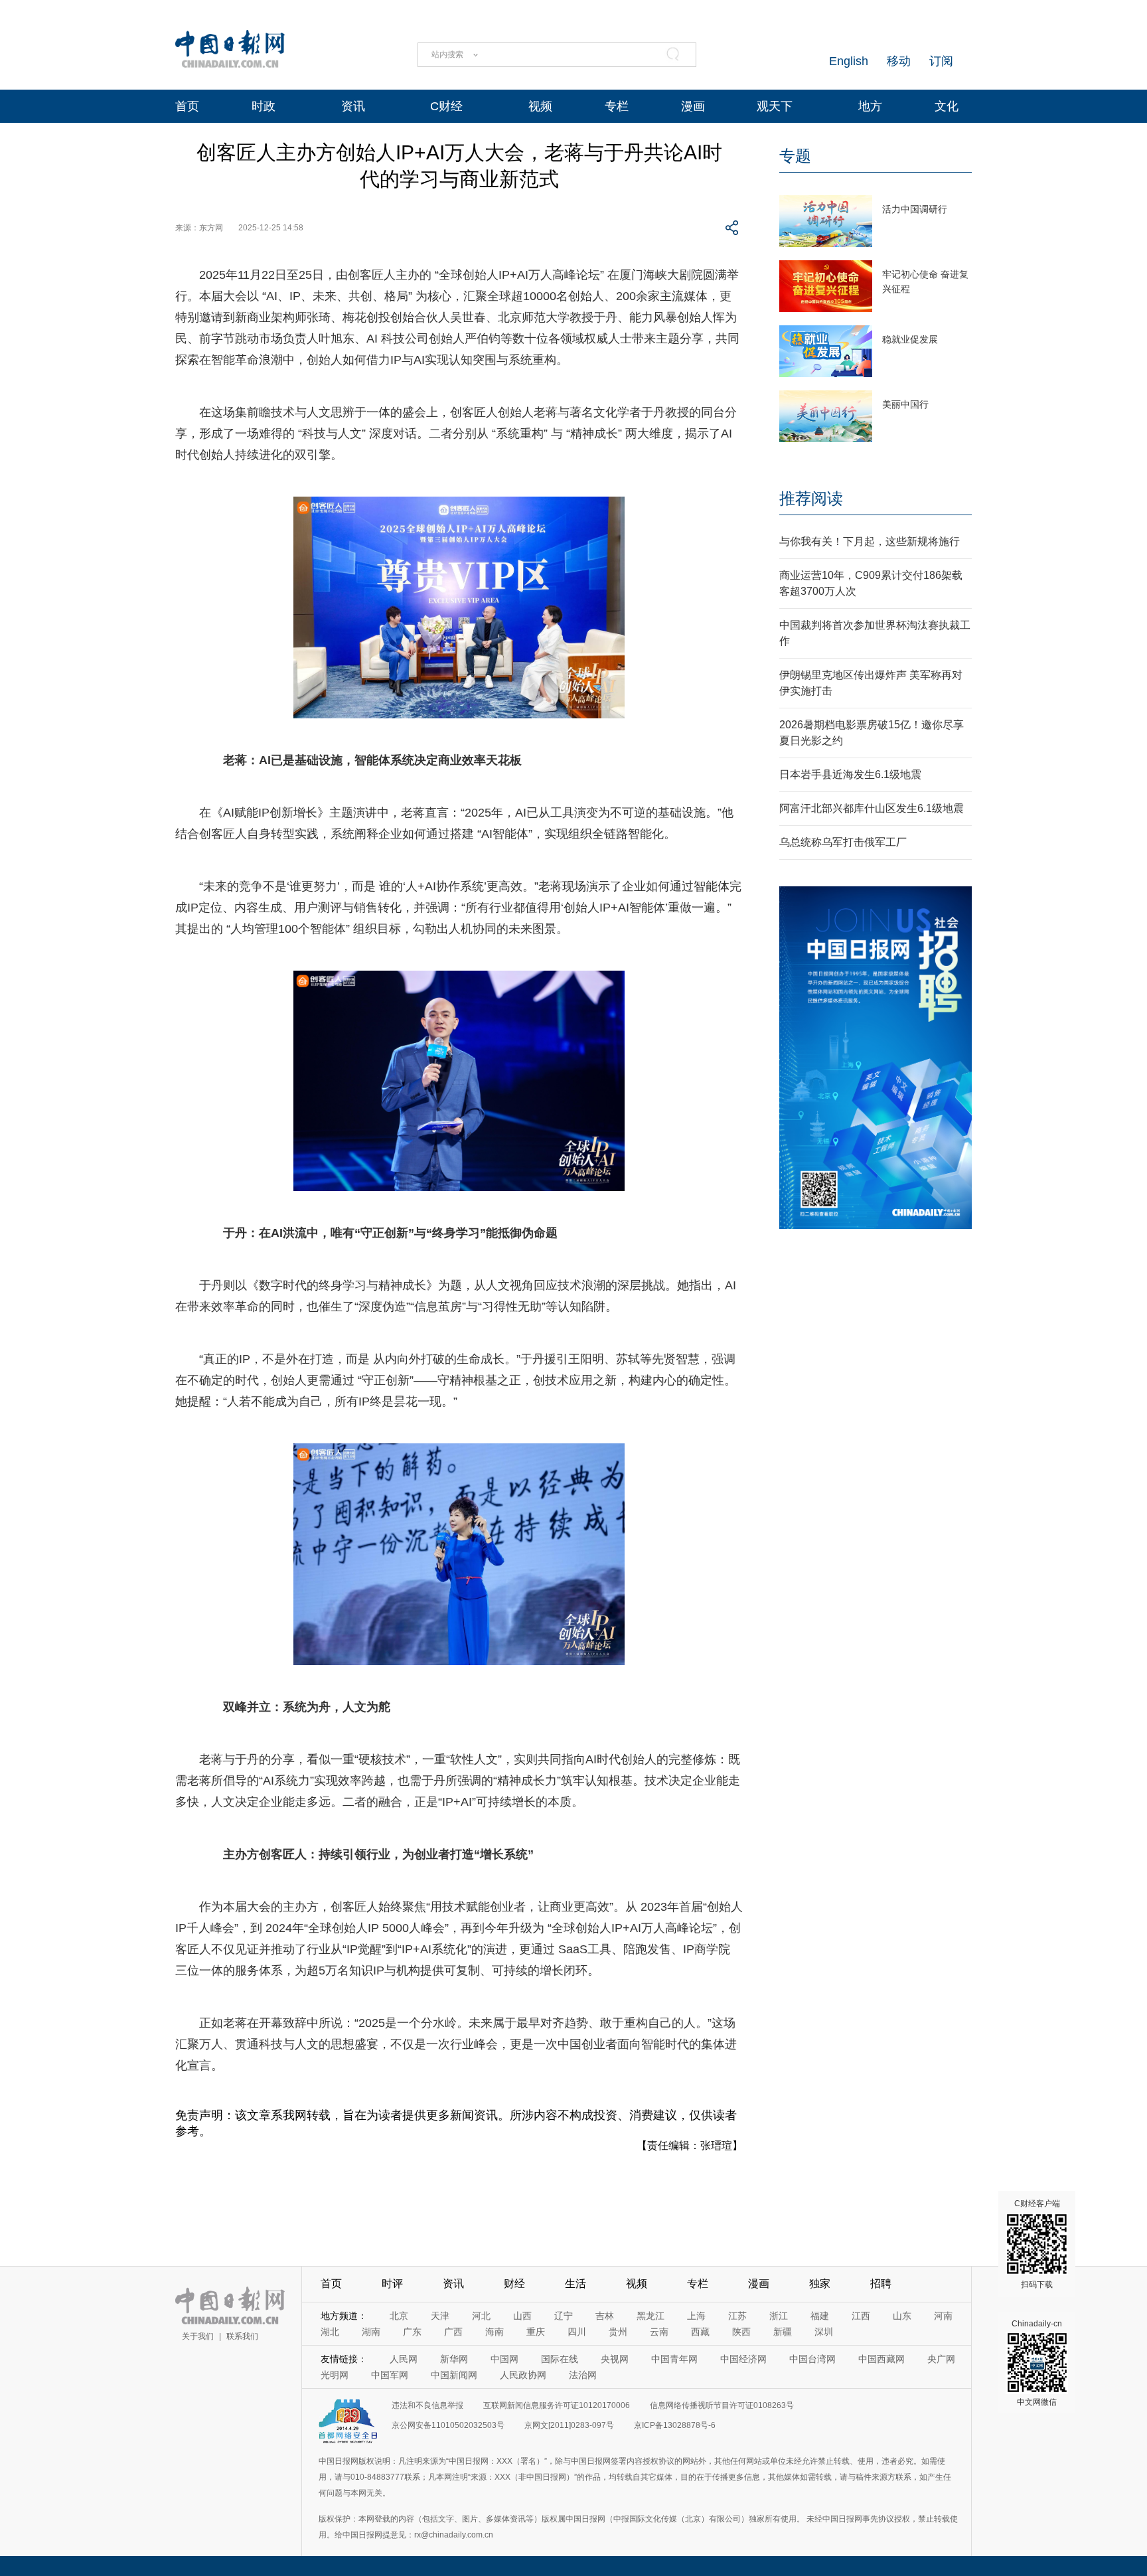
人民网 (404, 2359)
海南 (495, 2332)
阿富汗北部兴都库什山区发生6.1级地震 (872, 808)
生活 (575, 2284)
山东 (902, 2316)
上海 (696, 2316)
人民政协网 (523, 2375)
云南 (659, 2332)
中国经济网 (743, 2359)
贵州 (618, 2332)
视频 (540, 106)
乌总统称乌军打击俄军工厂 (843, 842)
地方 (870, 106)
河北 (481, 2316)
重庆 (536, 2332)
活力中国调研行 (915, 209)
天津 (440, 2316)
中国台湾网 (812, 2359)
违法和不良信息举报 (427, 2405)
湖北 (330, 2332)
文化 (947, 106)
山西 (522, 2316)
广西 (453, 2332)
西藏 (700, 2332)
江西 (861, 2316)
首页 (187, 106)
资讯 (353, 106)
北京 (399, 2316)
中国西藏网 (881, 2359)
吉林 (605, 2316)
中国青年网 (674, 2359)
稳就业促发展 (910, 339)
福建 (820, 2316)
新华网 (454, 2359)
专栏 (617, 106)
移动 (899, 61)
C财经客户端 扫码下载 (1037, 2244)
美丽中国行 (905, 404)
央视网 (615, 2359)
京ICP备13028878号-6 (675, 2425)
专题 (795, 156)
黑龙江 (650, 2316)
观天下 (775, 106)
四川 (577, 2332)
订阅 (941, 61)
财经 (514, 2284)
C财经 (446, 106)
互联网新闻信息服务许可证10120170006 (557, 2405)
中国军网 (390, 2375)
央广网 (941, 2359)
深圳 (824, 2332)
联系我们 (242, 2336)
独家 (820, 2284)
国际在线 (560, 2359)
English (849, 61)
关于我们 (198, 2336)
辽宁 (564, 2316)
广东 (412, 2332)
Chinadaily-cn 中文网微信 (1037, 2363)
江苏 (737, 2316)
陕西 (741, 2332)
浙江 (779, 2316)
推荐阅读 (811, 498)
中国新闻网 (454, 2375)
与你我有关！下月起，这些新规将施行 (870, 541)
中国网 (504, 2359)
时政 (264, 106)
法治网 (583, 2375)
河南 (943, 2316)
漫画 (693, 106)
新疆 (783, 2332)
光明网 (335, 2375)
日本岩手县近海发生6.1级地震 (850, 774)
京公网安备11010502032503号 (448, 2425)
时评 (392, 2284)
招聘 (881, 2284)
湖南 (371, 2332)
